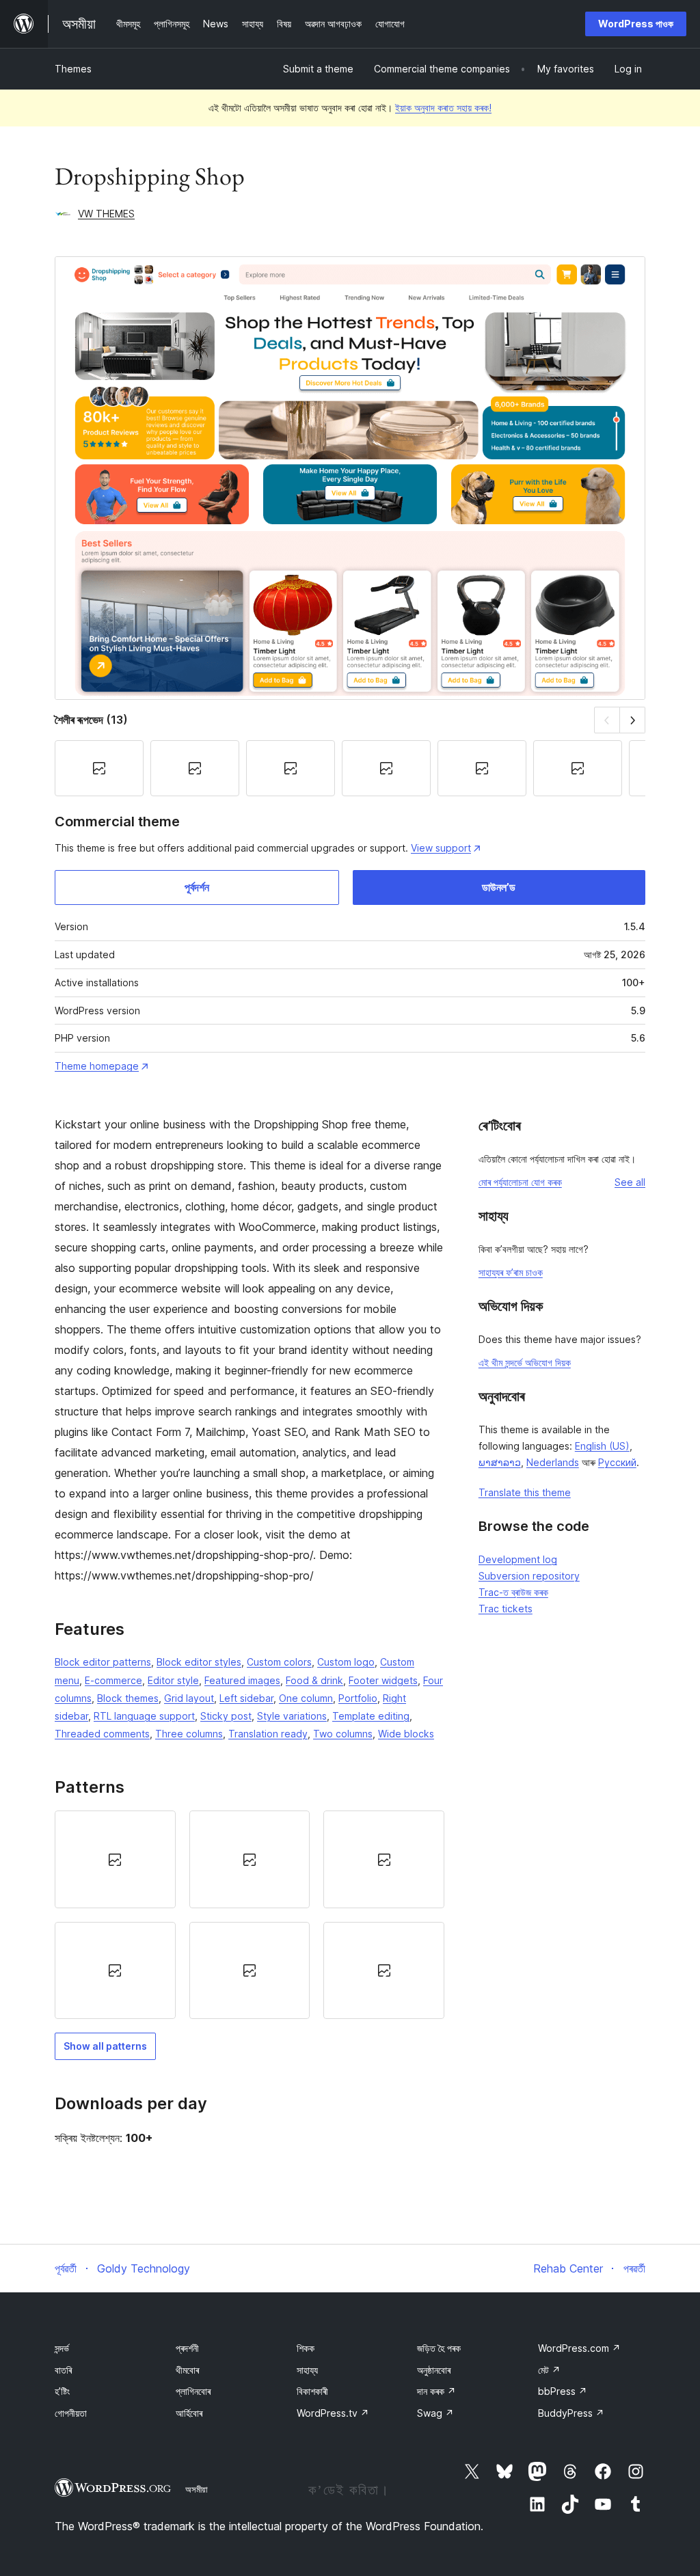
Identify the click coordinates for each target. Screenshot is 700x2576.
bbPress (563, 2391)
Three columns (189, 1734)
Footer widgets (383, 1680)
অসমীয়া (197, 2489)
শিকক (306, 2348)
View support (441, 848)
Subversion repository (529, 1576)
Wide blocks (406, 1734)
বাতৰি (63, 2370)
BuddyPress (571, 2413)
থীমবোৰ (187, 2370)
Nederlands (553, 1462)
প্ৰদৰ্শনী (187, 2348)
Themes (73, 69)
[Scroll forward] (633, 720)
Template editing (371, 1716)
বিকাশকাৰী (312, 2391)
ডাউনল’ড (499, 887)
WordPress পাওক (636, 24)
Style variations (292, 1716)
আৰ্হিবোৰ (189, 2413)
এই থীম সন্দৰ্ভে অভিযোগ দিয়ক (525, 1362)
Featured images (242, 1680)
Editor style (173, 1680)
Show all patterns (105, 2046)
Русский (617, 1462)
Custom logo (346, 1662)
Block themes (128, 1698)
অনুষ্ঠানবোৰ (434, 2370)
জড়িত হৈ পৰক (439, 2348)
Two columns (343, 1734)
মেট (549, 2370)
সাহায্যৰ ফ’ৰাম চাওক (511, 1272)
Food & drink (314, 1680)
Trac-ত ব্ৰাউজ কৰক (513, 1592)
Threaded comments (102, 1734)
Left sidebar (246, 1698)
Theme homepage (97, 1066)
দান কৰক (436, 2391)
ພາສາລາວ (500, 1462)
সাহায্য (307, 2370)
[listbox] (250, 1915)
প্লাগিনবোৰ (193, 2391)
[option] (115, 1859)
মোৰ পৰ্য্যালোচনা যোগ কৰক (520, 1182)
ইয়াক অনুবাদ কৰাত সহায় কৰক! (443, 108)
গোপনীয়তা (71, 2413)
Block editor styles (199, 1662)
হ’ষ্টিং (62, 2391)
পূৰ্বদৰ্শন (197, 887)
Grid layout (189, 1698)
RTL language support (144, 1716)
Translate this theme (525, 1492)
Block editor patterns (103, 1662)
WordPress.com (579, 2348)
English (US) (602, 1446)
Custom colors (279, 1662)
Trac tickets (506, 1609)
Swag (435, 2413)
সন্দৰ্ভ (62, 2348)
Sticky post (226, 1716)
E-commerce (113, 1680)
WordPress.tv (333, 2413)
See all (630, 1182)
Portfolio (358, 1698)
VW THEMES (106, 214)
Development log (518, 1559)
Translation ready (268, 1734)
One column (306, 1698)
